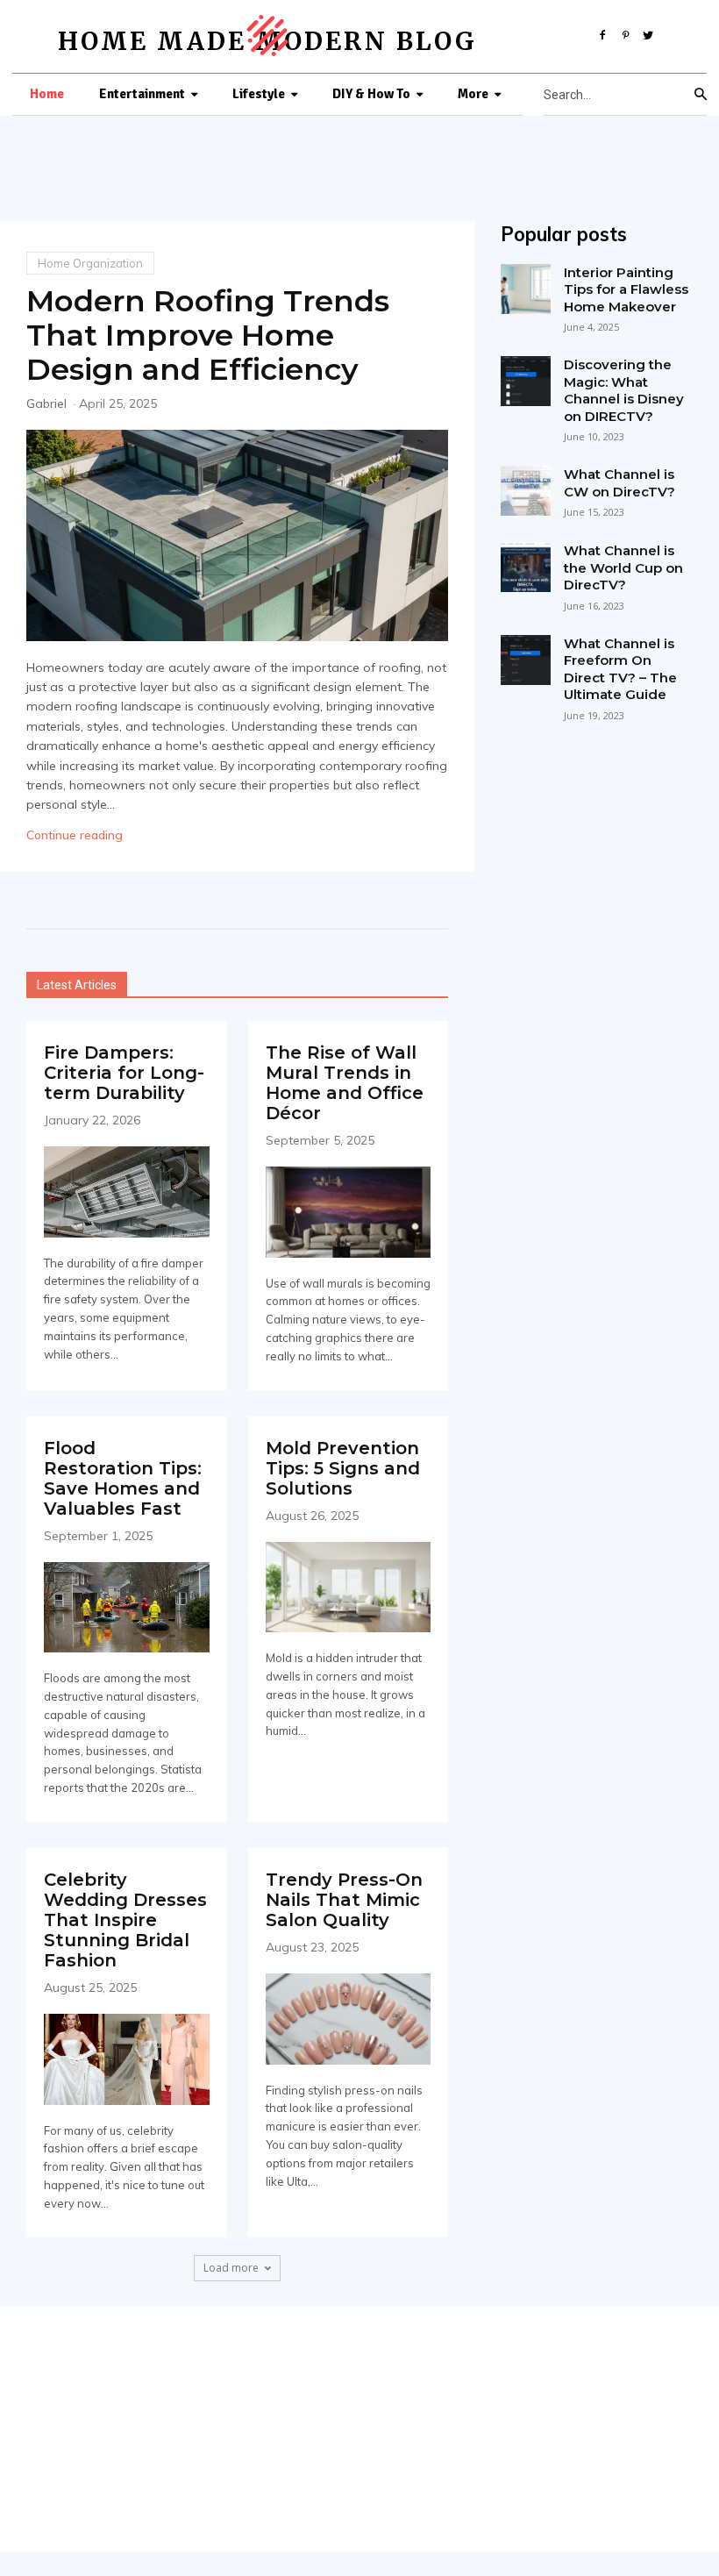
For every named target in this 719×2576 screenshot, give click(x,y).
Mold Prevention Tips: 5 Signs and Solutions (343, 1468)
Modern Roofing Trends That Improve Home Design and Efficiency (208, 335)
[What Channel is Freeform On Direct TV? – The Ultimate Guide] (526, 660)
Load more (231, 2268)
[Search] (701, 95)
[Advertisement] (359, 2429)
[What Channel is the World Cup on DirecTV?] (526, 567)
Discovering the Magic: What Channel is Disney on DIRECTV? (624, 390)
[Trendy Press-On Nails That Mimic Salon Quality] (349, 2019)
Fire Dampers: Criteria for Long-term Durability (124, 1073)
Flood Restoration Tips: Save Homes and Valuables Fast (123, 1478)
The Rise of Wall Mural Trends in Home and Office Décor (345, 1083)
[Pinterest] (625, 32)
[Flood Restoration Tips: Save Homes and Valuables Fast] (127, 1608)
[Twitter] (648, 32)
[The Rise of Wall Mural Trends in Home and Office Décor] (349, 1212)
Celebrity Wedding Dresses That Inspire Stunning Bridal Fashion (125, 1920)
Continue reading (75, 835)
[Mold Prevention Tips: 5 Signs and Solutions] (349, 1588)
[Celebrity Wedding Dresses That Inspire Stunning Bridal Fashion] (127, 2059)
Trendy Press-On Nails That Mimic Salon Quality (344, 1900)
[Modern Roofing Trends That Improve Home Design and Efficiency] (237, 535)
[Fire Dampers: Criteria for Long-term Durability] (127, 1192)
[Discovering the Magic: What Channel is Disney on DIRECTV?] (526, 381)
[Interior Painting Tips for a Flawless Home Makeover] (526, 289)
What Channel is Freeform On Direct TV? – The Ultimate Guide (620, 669)
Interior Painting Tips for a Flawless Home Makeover (626, 289)
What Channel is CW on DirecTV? (619, 483)
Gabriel (46, 403)
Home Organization (90, 263)
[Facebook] (603, 32)
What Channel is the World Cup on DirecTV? (623, 567)
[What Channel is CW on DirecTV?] (526, 491)
